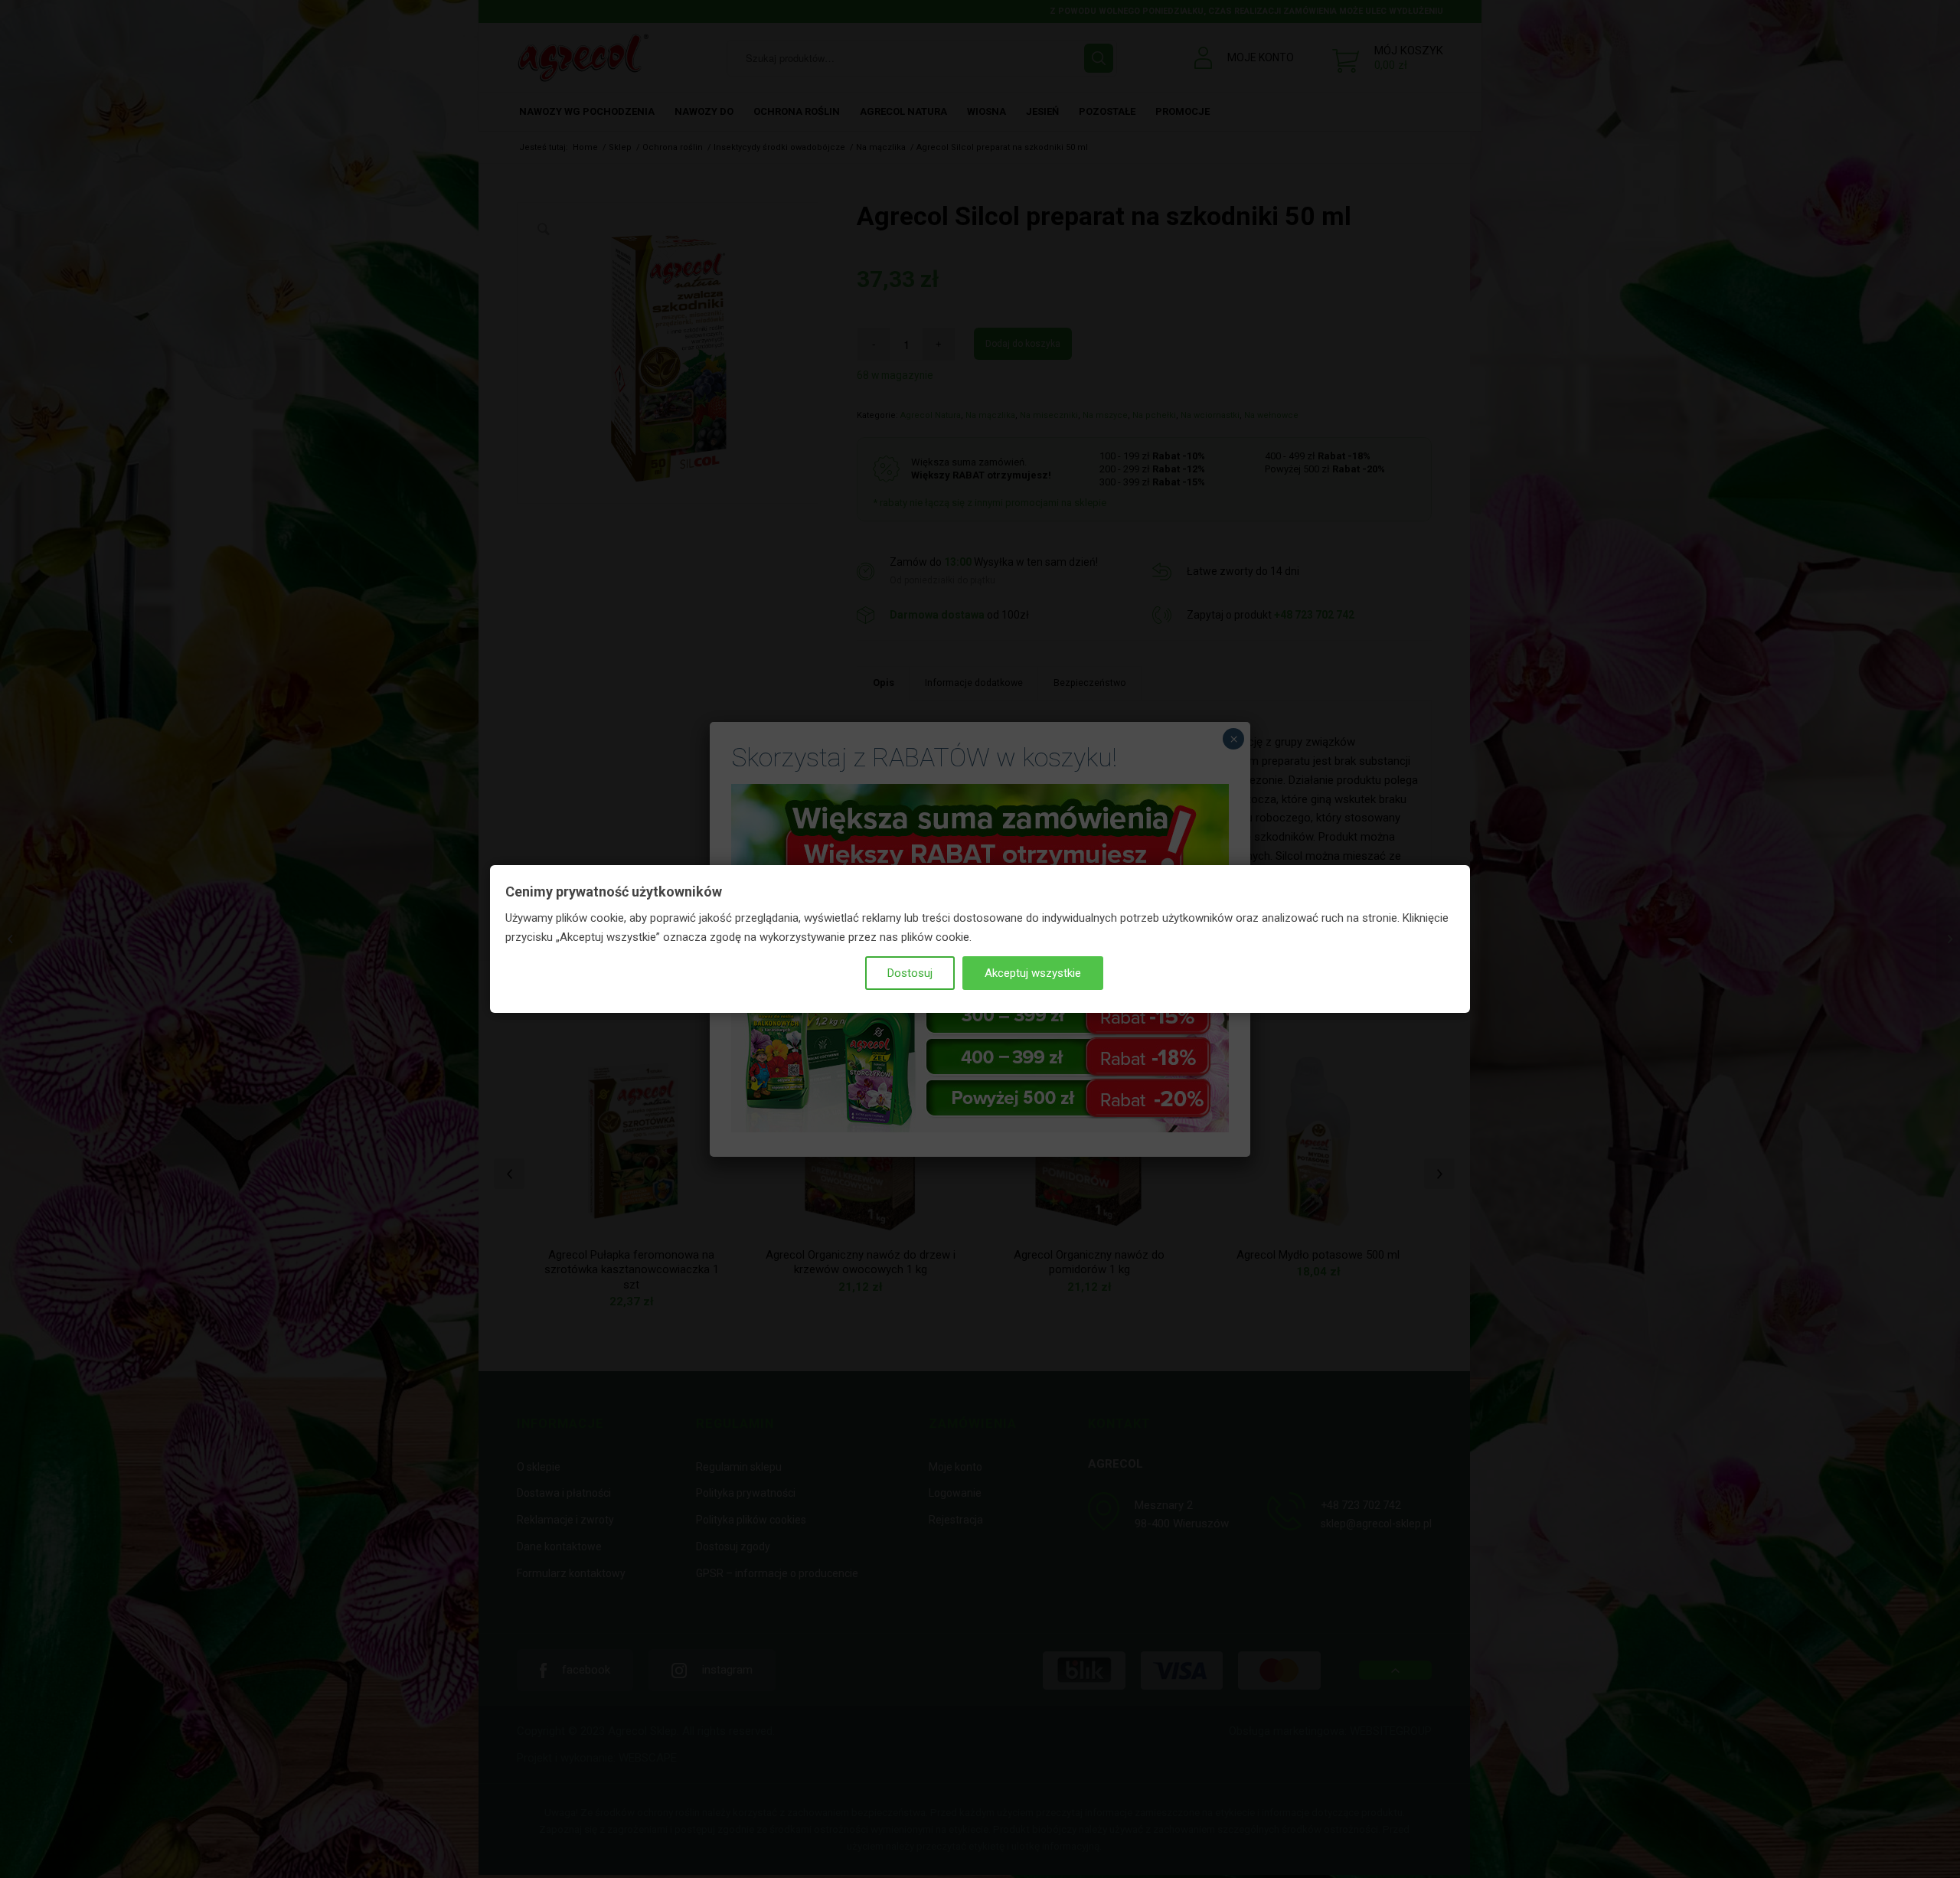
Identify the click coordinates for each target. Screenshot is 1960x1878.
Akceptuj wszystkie (1033, 973)
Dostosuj (910, 973)
